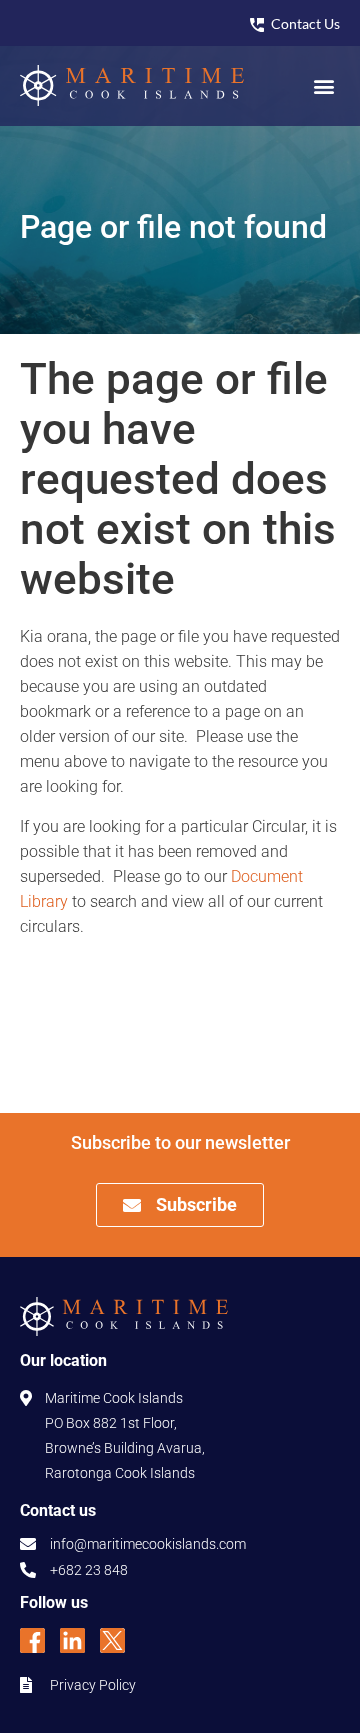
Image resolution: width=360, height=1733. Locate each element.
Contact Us (305, 23)
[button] (323, 85)
